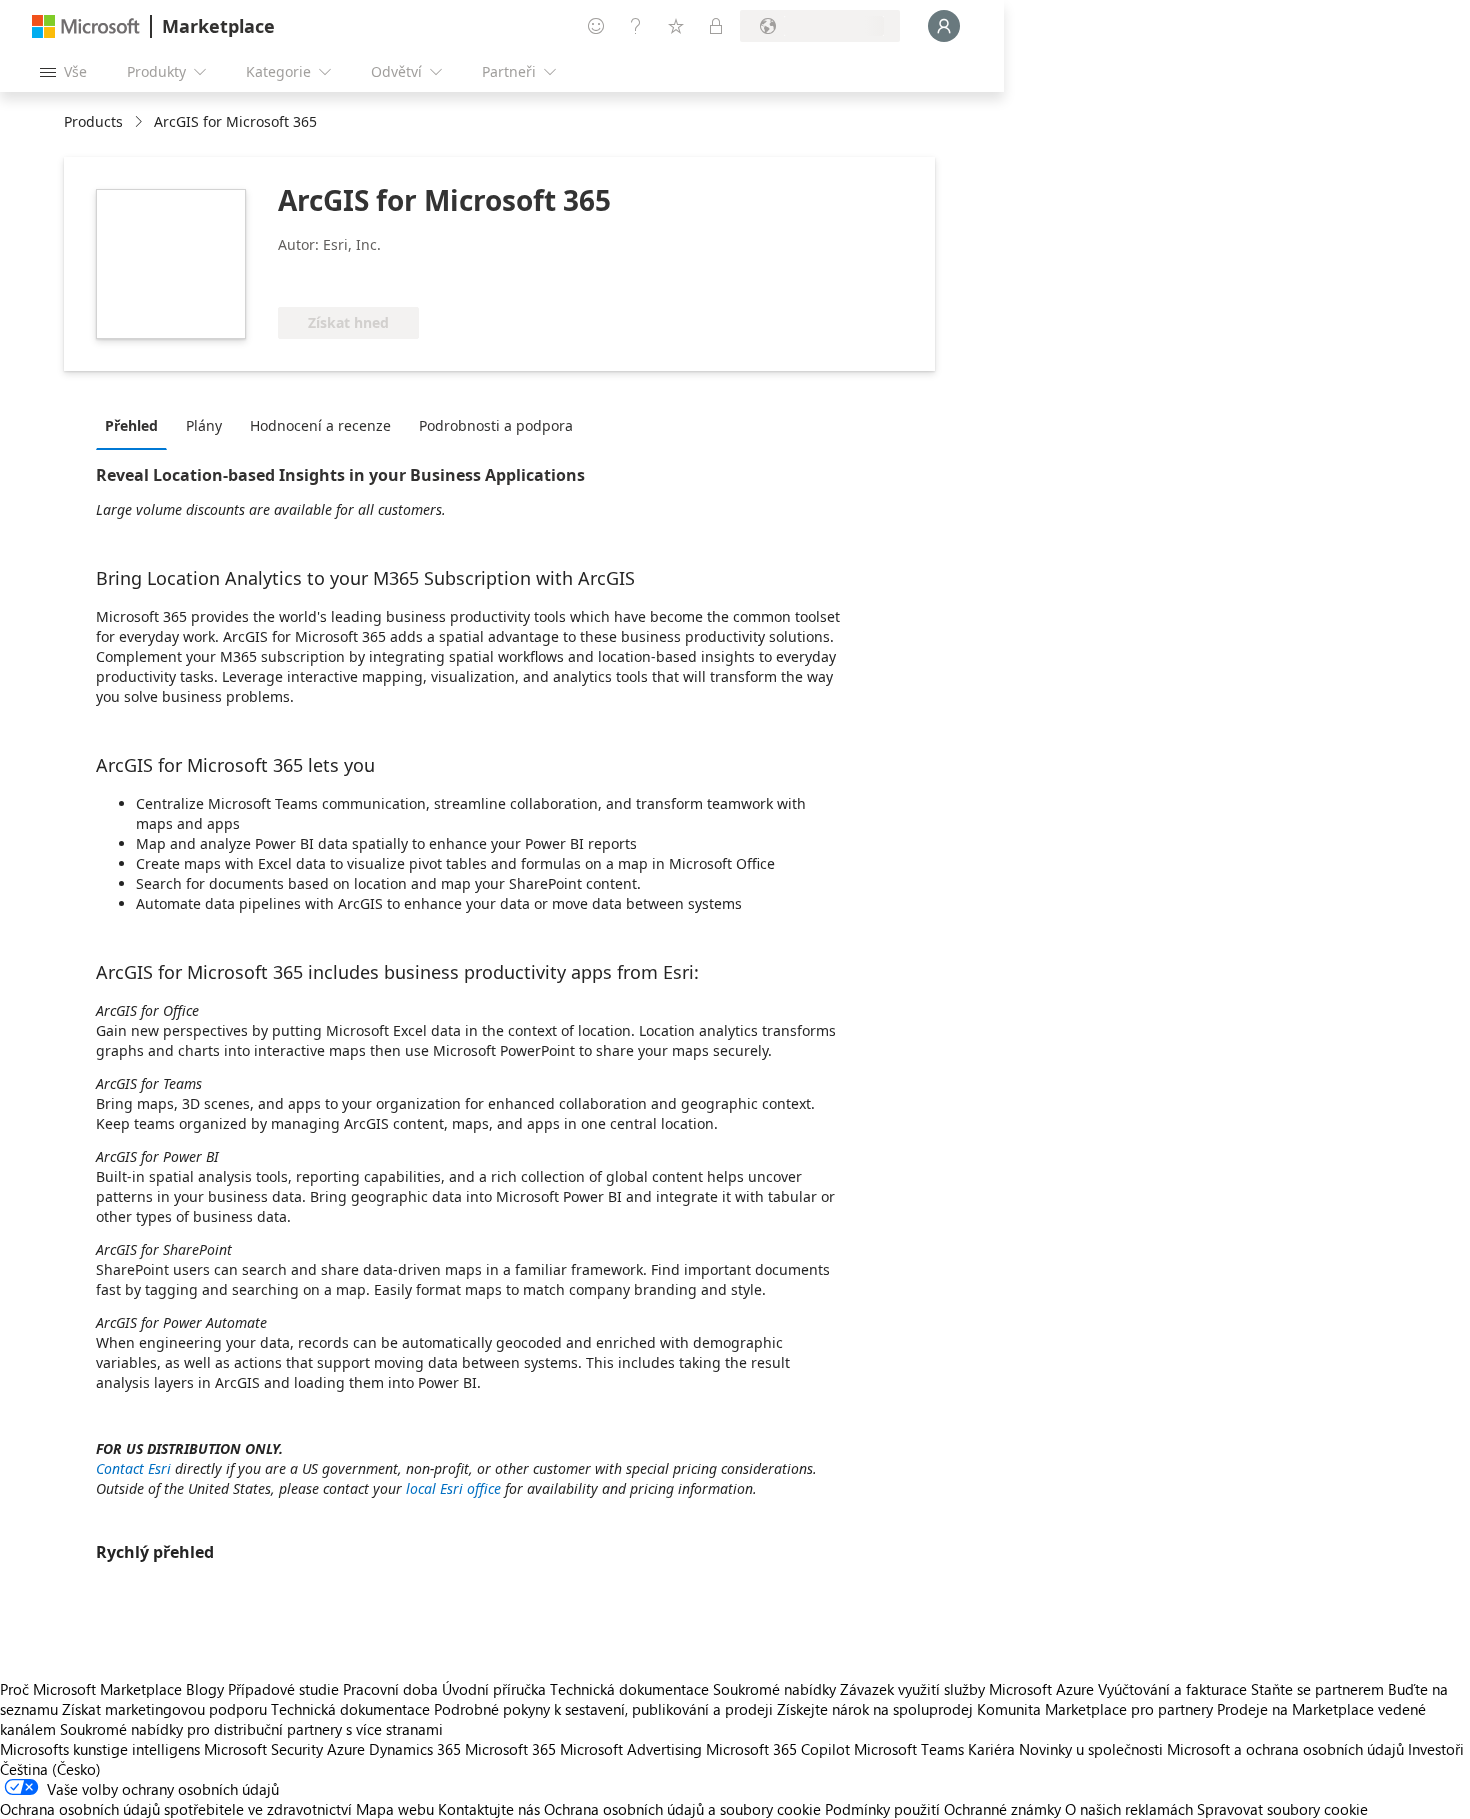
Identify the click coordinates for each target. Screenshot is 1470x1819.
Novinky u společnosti (1091, 1749)
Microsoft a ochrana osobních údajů (1285, 1749)
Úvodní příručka (494, 1689)
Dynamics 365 (415, 1749)
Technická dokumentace (629, 1689)
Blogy (205, 1689)
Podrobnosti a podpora (496, 425)
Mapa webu (395, 1809)
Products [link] (93, 121)
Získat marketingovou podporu (164, 1709)
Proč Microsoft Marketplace (91, 1689)
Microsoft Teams (909, 1749)
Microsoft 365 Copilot (778, 1749)
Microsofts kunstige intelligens (100, 1749)
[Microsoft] (86, 26)
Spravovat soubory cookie (1282, 1809)
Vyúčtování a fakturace (1172, 1689)
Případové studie (283, 1689)
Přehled (131, 425)
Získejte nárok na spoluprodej (875, 1709)
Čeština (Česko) (50, 1769)
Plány (204, 425)
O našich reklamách (1129, 1809)
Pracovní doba (390, 1689)
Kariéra (991, 1749)
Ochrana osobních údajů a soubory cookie (682, 1809)
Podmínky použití (882, 1809)
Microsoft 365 (510, 1749)
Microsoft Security (263, 1749)
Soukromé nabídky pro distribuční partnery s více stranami (251, 1729)
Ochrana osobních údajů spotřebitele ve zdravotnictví (176, 1809)
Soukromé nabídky (774, 1689)
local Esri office (453, 1488)
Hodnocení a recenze (320, 425)
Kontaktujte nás (489, 1809)
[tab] (136, 425)
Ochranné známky (1002, 1809)
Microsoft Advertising (631, 1749)
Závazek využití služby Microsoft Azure (969, 1689)
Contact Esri (133, 1468)
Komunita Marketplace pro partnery (1095, 1709)
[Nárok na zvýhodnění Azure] (359, 277)
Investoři (1436, 1749)
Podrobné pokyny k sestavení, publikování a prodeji (603, 1709)
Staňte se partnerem (1317, 1689)
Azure (346, 1749)
